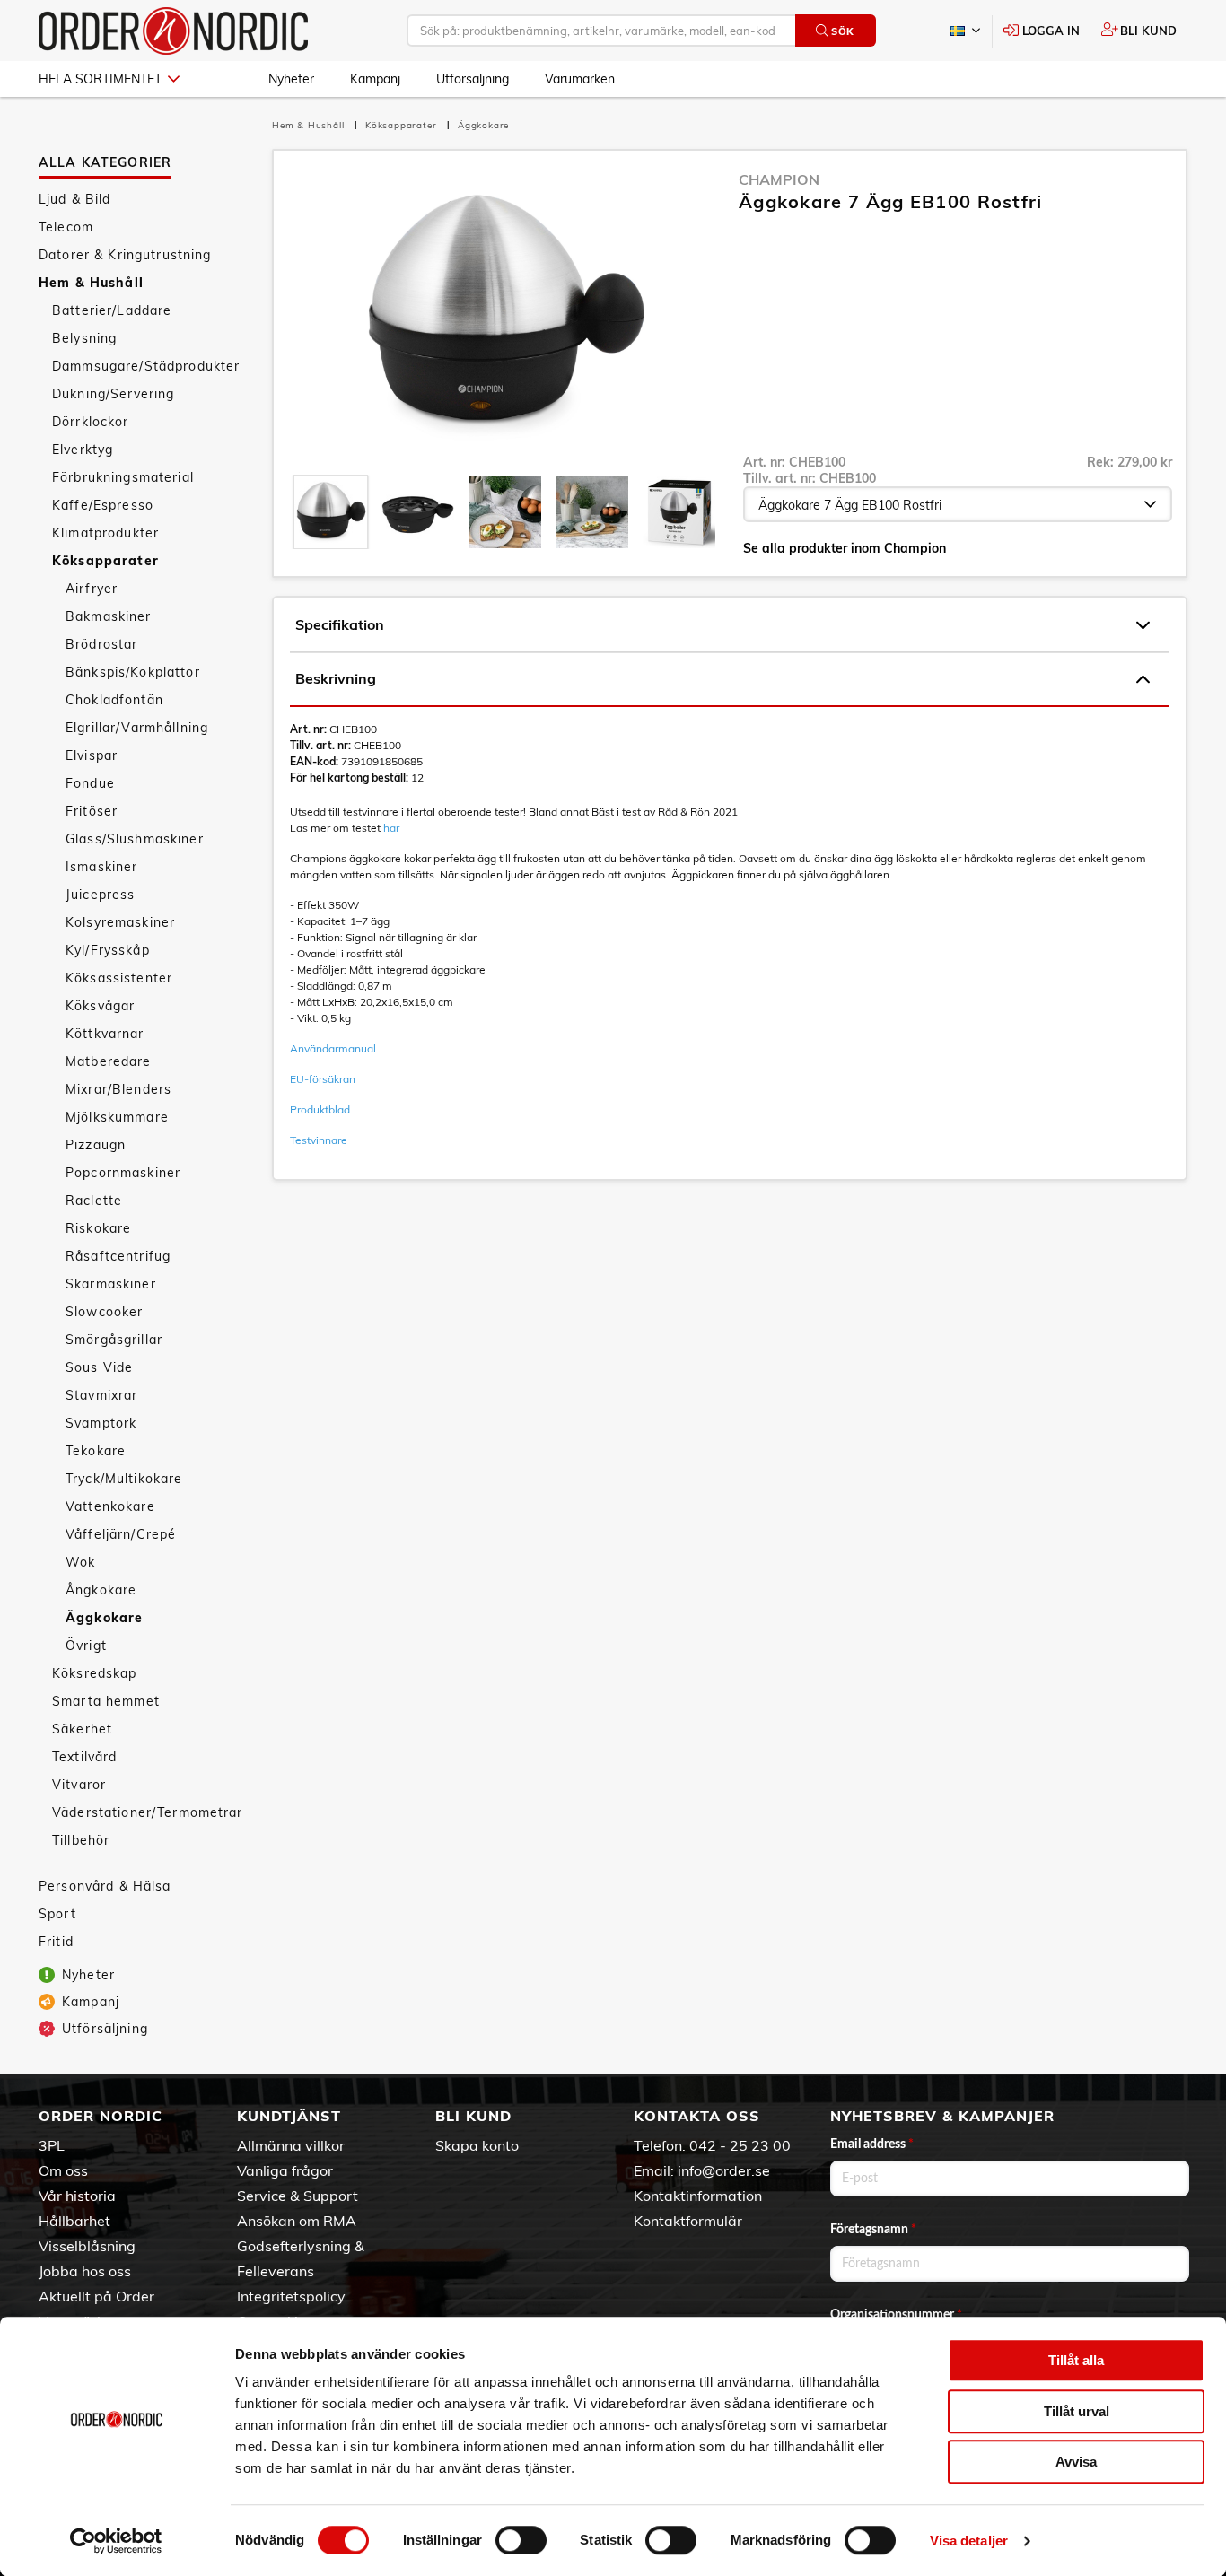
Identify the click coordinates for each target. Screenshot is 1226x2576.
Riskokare (98, 1228)
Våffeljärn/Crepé (121, 1534)
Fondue (90, 783)
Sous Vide (99, 1367)
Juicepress (100, 895)
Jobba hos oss (85, 2271)
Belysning (84, 338)
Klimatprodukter (105, 533)
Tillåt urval (1077, 2411)
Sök (843, 31)
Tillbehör (81, 1840)
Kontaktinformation (698, 2196)
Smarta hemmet (106, 1701)
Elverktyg (83, 450)
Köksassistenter (119, 978)
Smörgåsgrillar (114, 1340)
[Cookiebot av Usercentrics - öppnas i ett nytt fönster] (116, 2541)
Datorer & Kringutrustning (125, 255)
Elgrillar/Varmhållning (137, 728)
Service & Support (298, 2196)
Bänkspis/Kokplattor (133, 672)
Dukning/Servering (113, 394)
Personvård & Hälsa (105, 1886)
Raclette (94, 1201)
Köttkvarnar (105, 1034)
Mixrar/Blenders (118, 1089)
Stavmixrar (101, 1395)
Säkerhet (82, 1729)
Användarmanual (333, 1048)
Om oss (63, 2170)
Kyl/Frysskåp (108, 950)
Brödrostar (101, 644)
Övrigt (86, 1646)
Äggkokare (104, 1618)
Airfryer (92, 589)
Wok (80, 1562)
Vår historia (77, 2196)
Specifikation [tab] (340, 624)
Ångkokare (101, 1590)
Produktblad (320, 1109)
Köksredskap (95, 1673)
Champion (779, 179)
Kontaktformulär (688, 2221)
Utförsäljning (473, 79)
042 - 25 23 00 (740, 2145)
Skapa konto (477, 2145)
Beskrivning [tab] (336, 678)
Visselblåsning (87, 2246)
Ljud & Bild (75, 199)
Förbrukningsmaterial (123, 477)
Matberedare (109, 1061)
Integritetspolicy (291, 2296)
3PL (52, 2145)
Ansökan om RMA (297, 2221)
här (391, 828)
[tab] (331, 512)
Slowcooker (104, 1312)
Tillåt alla (1076, 2360)
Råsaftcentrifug (118, 1256)
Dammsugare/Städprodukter (146, 366)
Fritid (56, 1942)
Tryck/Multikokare (124, 1479)
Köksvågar (100, 1006)
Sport (57, 1914)
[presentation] (331, 512)
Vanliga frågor (285, 2170)
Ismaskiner (101, 867)
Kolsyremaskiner (120, 922)
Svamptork (101, 1423)
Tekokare (96, 1451)
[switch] (521, 2540)
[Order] (173, 31)
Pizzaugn (96, 1145)
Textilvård (84, 1757)
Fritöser (92, 811)
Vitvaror (79, 1785)
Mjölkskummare (117, 1117)
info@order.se (724, 2170)
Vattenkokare (110, 1506)
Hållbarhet (74, 2221)
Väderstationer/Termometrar (148, 1812)
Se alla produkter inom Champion (845, 548)
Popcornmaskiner (123, 1173)
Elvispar (92, 755)
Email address (872, 2144)
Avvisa (1076, 2462)
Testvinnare (319, 1140)
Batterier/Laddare (112, 310)
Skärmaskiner (111, 1284)
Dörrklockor (91, 422)
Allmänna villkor (291, 2145)
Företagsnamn (873, 2230)
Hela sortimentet (100, 79)
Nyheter (291, 79)
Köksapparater (105, 561)
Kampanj (375, 79)
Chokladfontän (114, 700)
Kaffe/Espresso (103, 505)
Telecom (66, 227)
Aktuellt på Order (96, 2296)
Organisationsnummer (896, 2315)
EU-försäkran (323, 1079)
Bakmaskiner (109, 616)
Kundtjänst (289, 2116)
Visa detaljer (969, 2541)
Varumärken (580, 79)
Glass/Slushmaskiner (135, 839)
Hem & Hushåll (91, 283)
